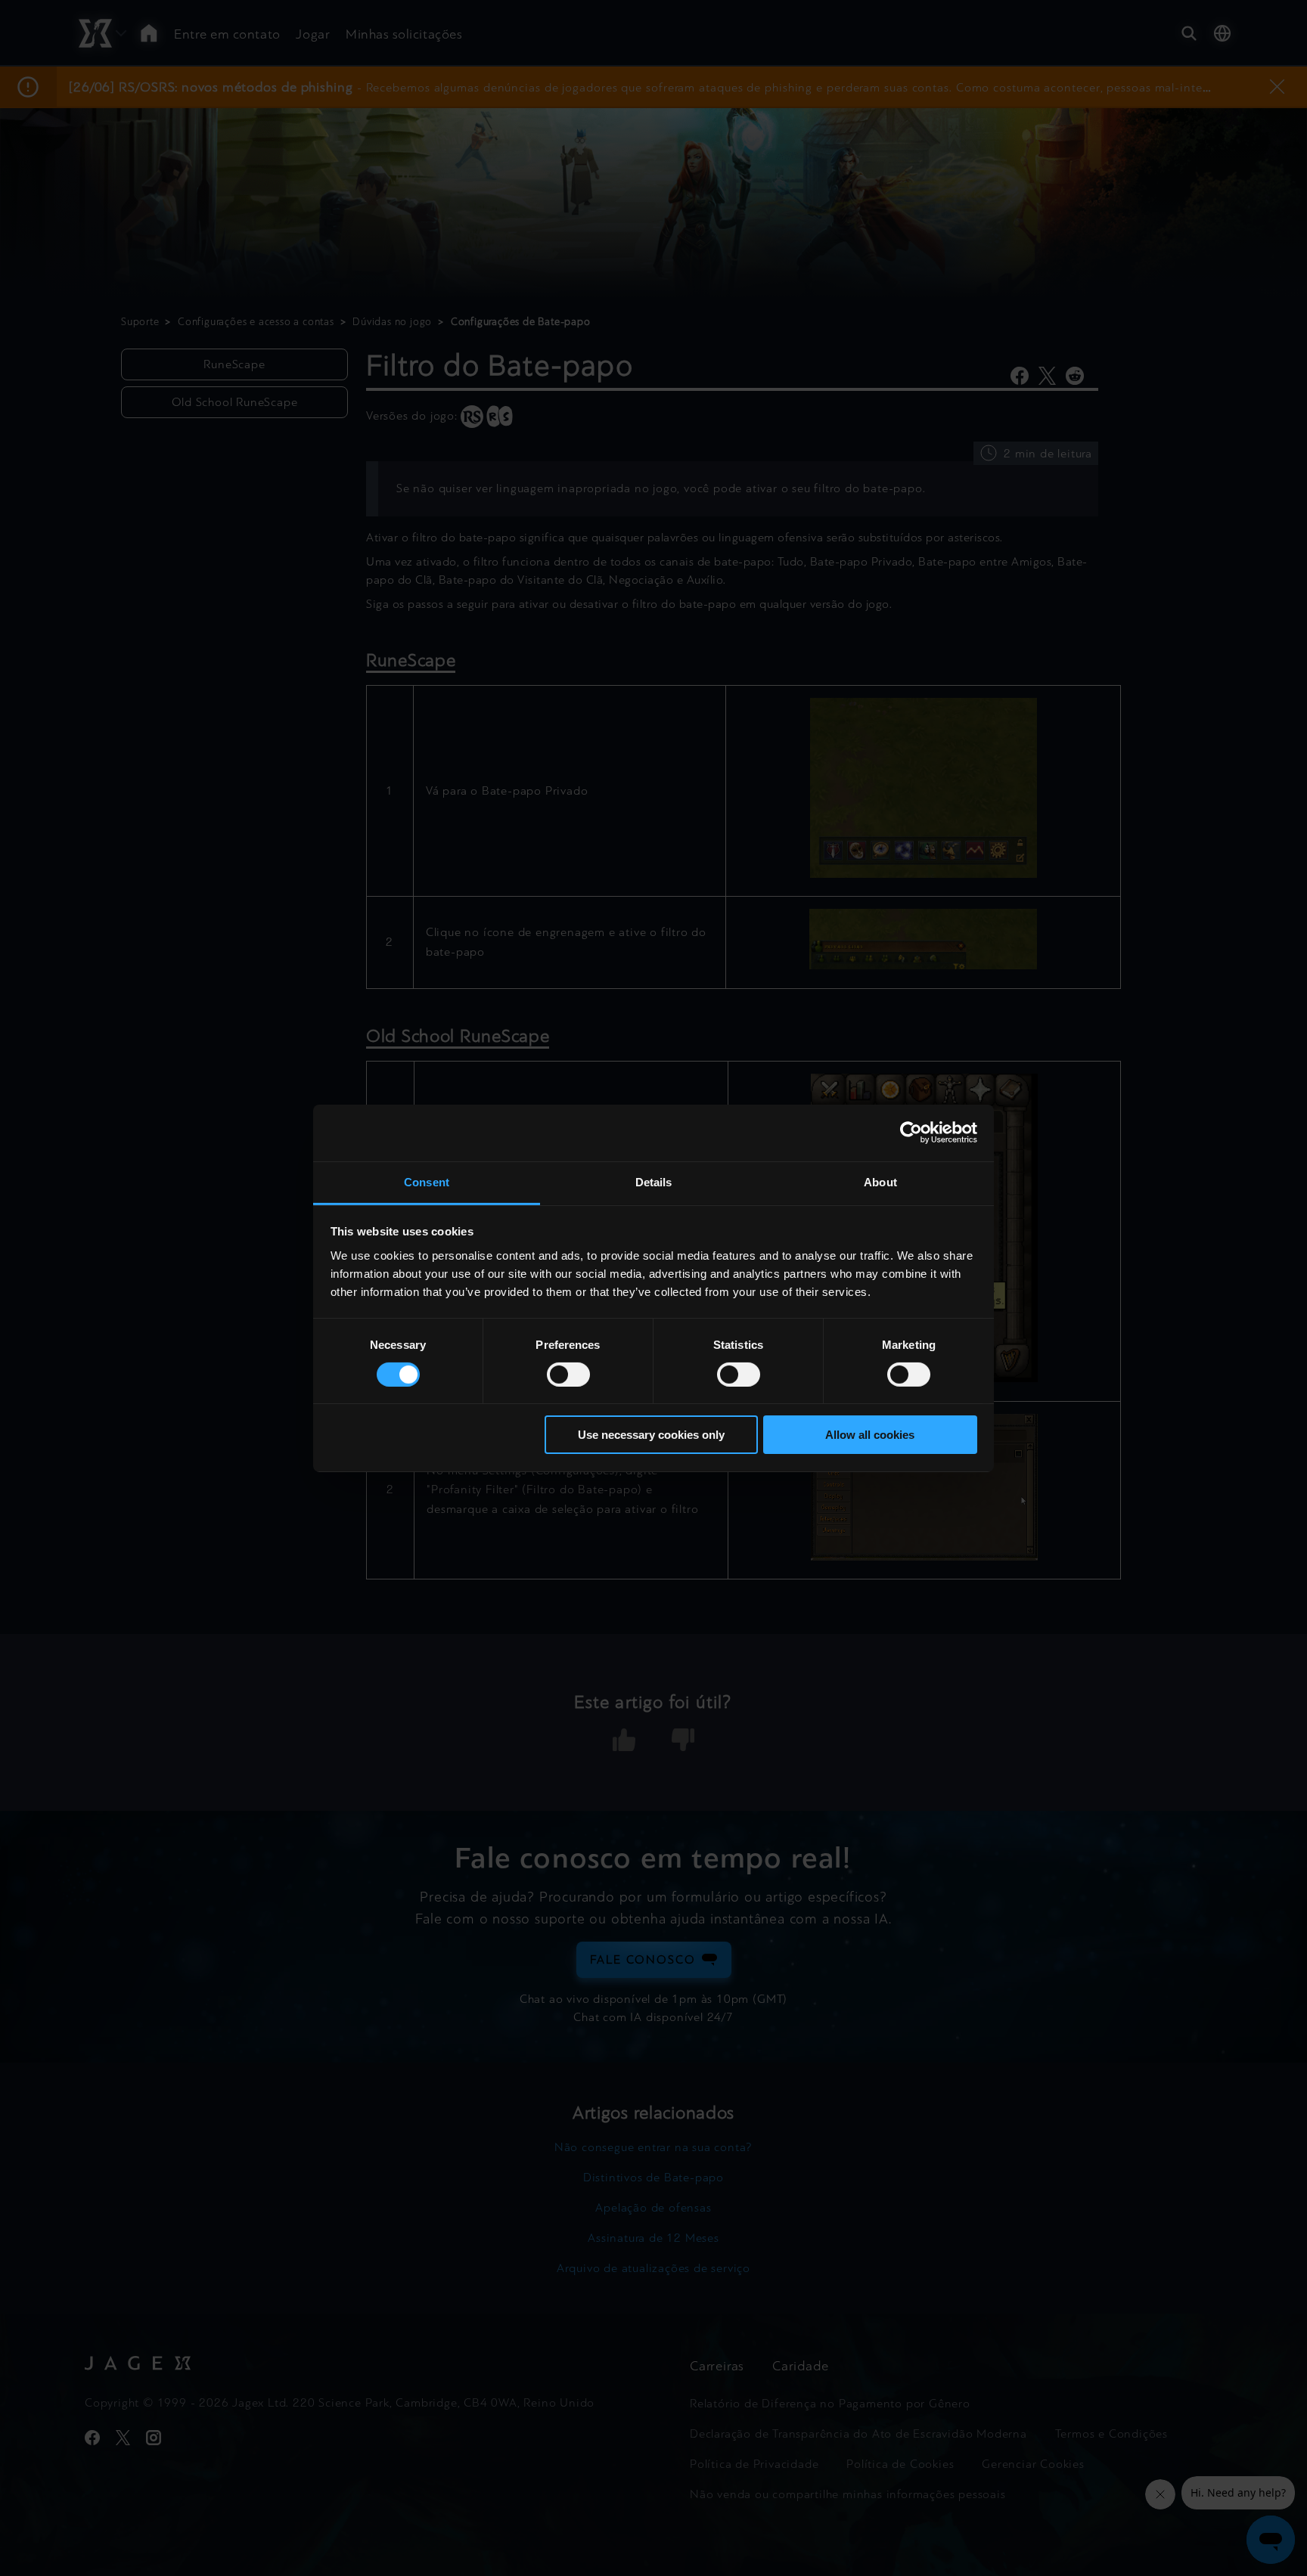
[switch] (568, 1375)
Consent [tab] (427, 1181)
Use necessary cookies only (651, 1435)
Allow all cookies (870, 1435)
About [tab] (880, 1181)
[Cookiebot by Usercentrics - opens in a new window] (911, 1133)
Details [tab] (654, 1181)
